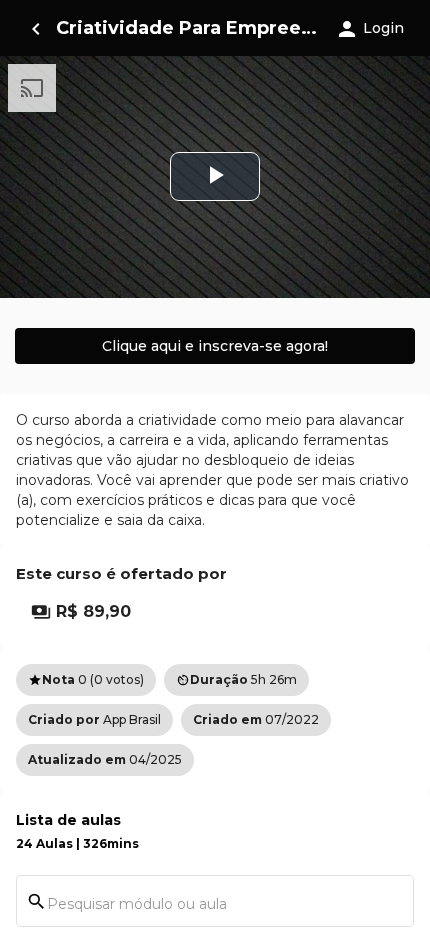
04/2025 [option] (105, 759)
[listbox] (215, 720)
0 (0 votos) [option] (86, 679)
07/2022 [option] (256, 719)
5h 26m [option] (236, 679)
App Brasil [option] (94, 719)
